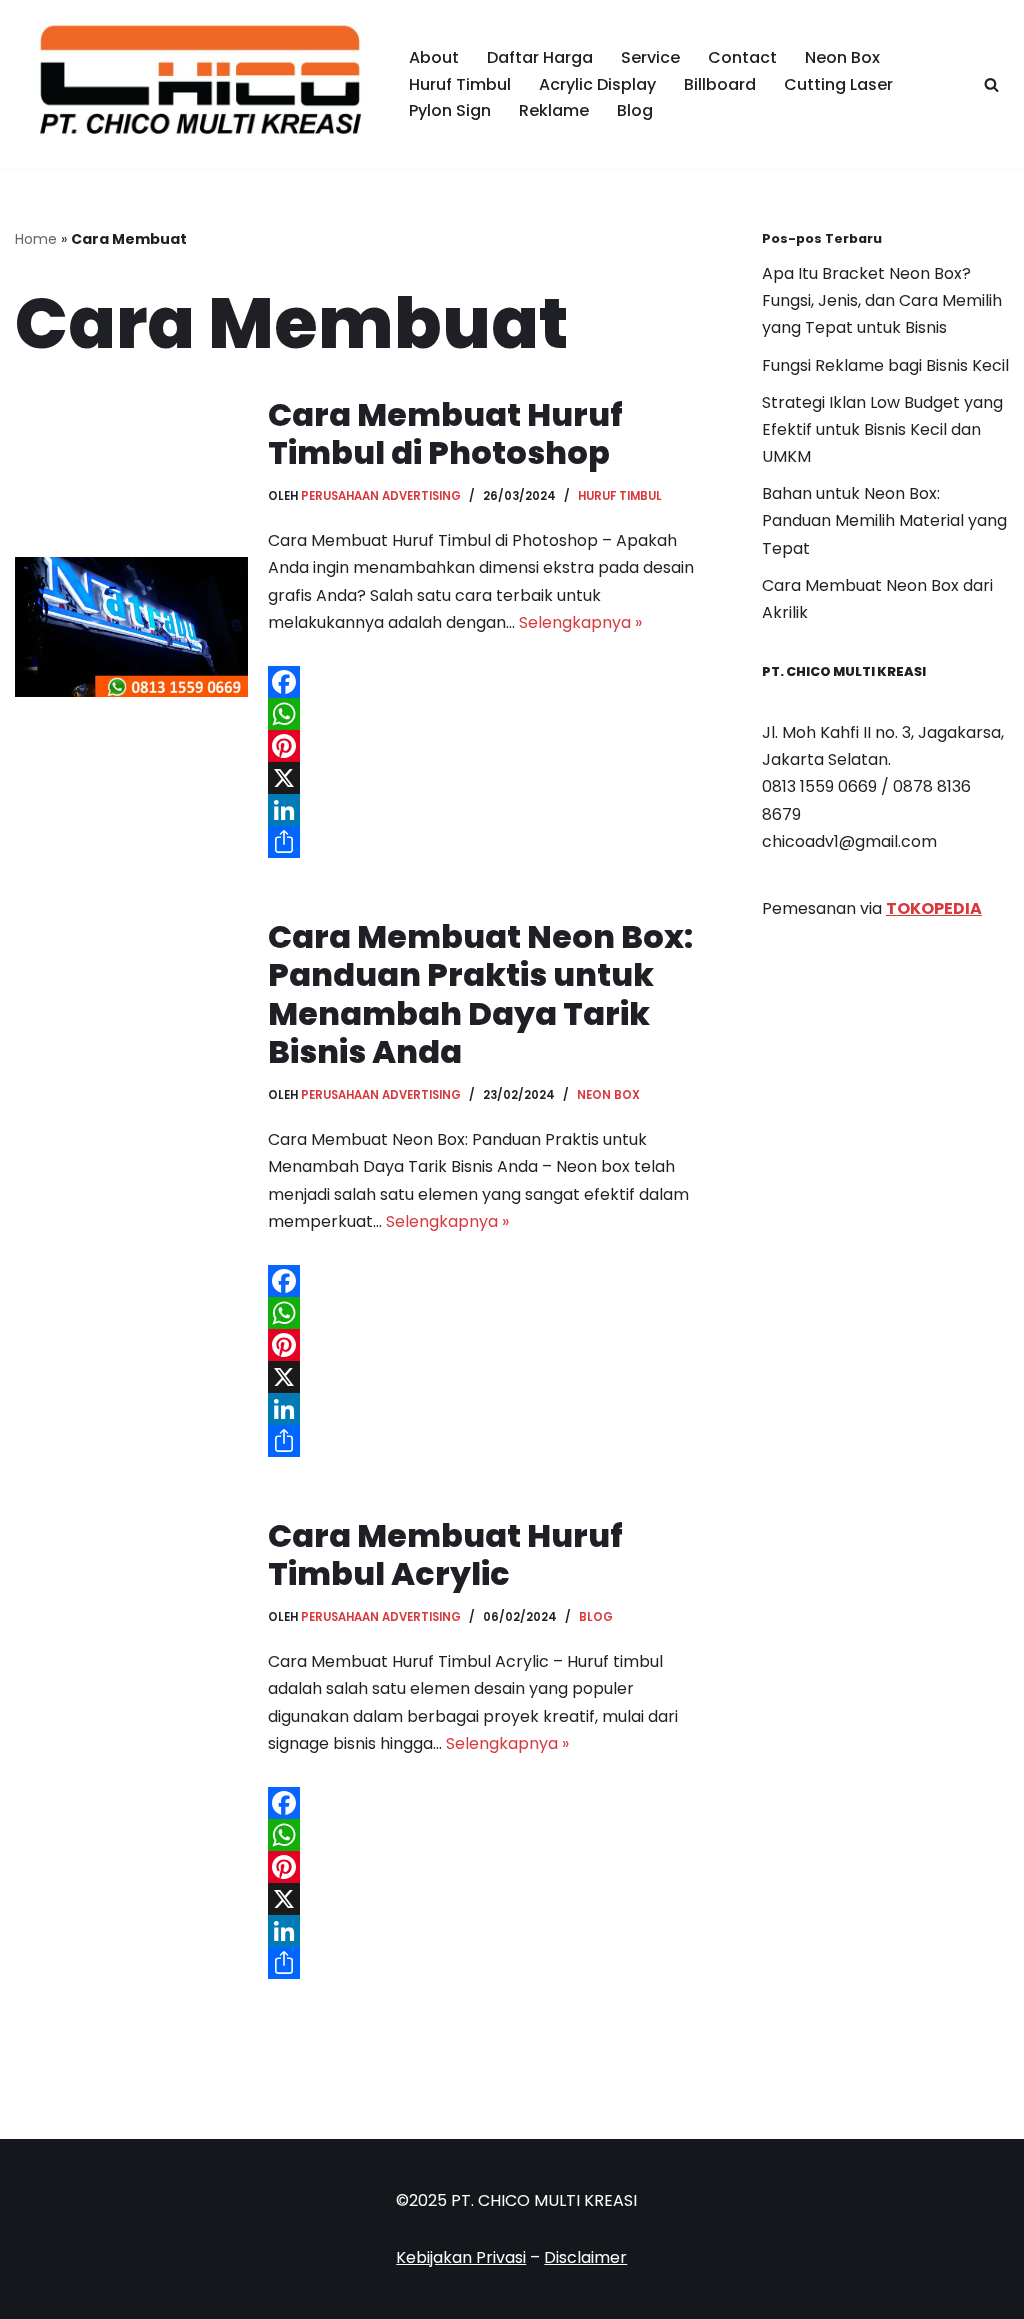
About (434, 57)
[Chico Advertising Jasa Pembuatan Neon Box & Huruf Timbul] (195, 84)
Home (36, 239)
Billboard (720, 84)
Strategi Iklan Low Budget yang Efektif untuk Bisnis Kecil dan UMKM (882, 429)
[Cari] (991, 84)
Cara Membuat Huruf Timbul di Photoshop (445, 433)
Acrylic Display (597, 84)
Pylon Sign (450, 110)
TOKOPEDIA (934, 908)
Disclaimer (585, 2257)
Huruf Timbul (460, 84)
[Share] (484, 842)
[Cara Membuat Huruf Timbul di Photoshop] (131, 627)
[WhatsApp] (484, 714)
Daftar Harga (540, 57)
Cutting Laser (838, 84)
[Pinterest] (484, 746)
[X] (484, 778)
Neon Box (842, 57)
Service (650, 57)
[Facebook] (484, 682)
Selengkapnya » (580, 622)
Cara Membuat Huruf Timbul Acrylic (445, 1554)
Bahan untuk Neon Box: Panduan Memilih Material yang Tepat (884, 520)
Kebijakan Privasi (461, 2257)
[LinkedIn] (484, 810)
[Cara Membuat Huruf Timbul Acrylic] (131, 1748)
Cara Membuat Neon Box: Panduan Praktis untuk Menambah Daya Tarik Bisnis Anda (480, 994)
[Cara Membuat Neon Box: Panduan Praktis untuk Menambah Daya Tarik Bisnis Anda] (131, 1187)
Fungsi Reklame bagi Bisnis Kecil (885, 365)
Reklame (554, 110)
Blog (635, 110)
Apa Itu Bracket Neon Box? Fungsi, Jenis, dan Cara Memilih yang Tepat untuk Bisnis (882, 300)
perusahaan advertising (381, 496)
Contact (742, 57)
